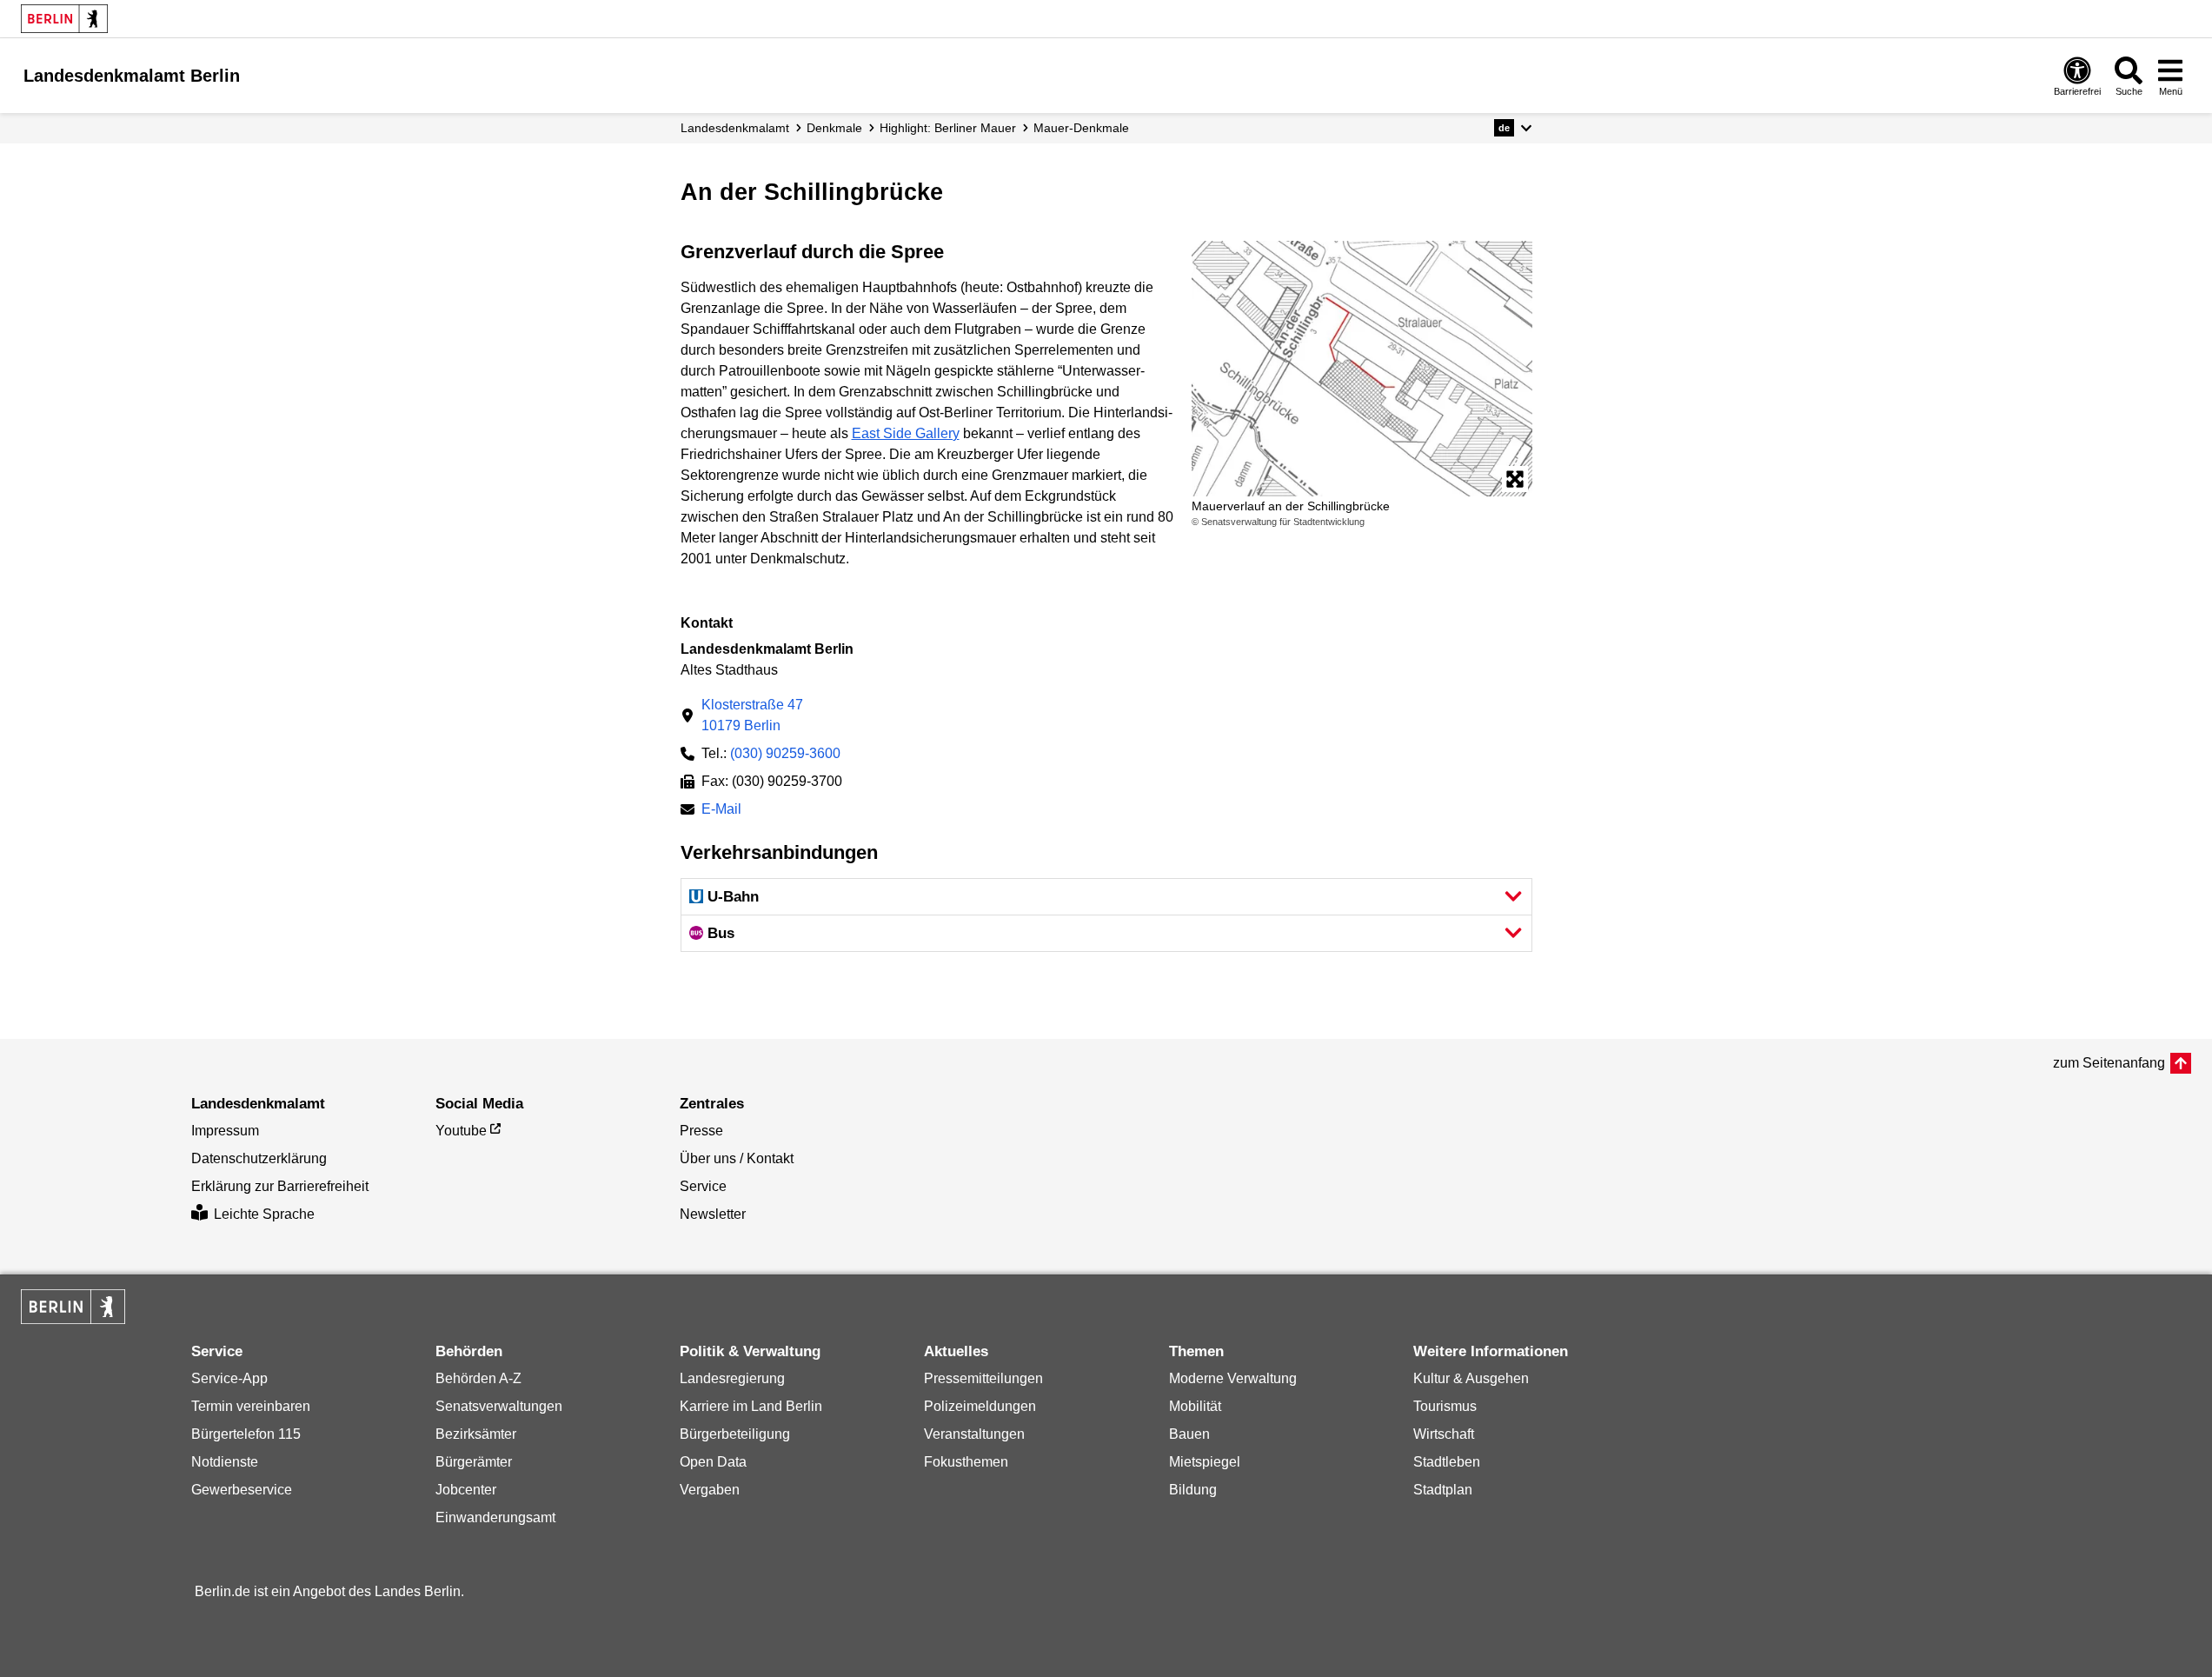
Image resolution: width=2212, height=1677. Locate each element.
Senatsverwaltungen (499, 1406)
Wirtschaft (1444, 1434)
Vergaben (710, 1490)
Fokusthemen (966, 1462)
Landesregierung (732, 1378)
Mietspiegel (1205, 1462)
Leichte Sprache (264, 1214)
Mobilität (1195, 1406)
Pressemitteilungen (983, 1378)
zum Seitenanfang (2109, 1063)
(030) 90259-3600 (785, 753)
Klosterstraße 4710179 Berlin (752, 715)
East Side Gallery (906, 433)
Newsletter (713, 1214)
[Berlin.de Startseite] (64, 19)
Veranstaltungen (974, 1434)
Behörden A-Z (478, 1378)
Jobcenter (466, 1490)
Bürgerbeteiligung (735, 1434)
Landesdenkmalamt (735, 128)
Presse (701, 1131)
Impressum (225, 1131)
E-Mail (721, 811)
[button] (1513, 128)
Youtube (461, 1131)
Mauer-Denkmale (1081, 128)
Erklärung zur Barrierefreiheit (280, 1186)
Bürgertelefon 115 (246, 1434)
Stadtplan (1443, 1490)
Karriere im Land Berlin (751, 1406)
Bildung (1193, 1490)
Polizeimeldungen (980, 1406)
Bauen (1189, 1434)
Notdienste (225, 1462)
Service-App (229, 1378)
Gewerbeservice (242, 1490)
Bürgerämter (474, 1462)
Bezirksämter (476, 1434)
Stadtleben (1447, 1462)
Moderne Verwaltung (1233, 1378)
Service (703, 1186)
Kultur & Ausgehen (1471, 1378)
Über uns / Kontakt (737, 1158)
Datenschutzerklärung (259, 1158)
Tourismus (1445, 1406)
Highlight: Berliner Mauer (948, 128)
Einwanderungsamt (495, 1517)
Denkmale (834, 128)
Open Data (713, 1462)
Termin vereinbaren (251, 1406)
